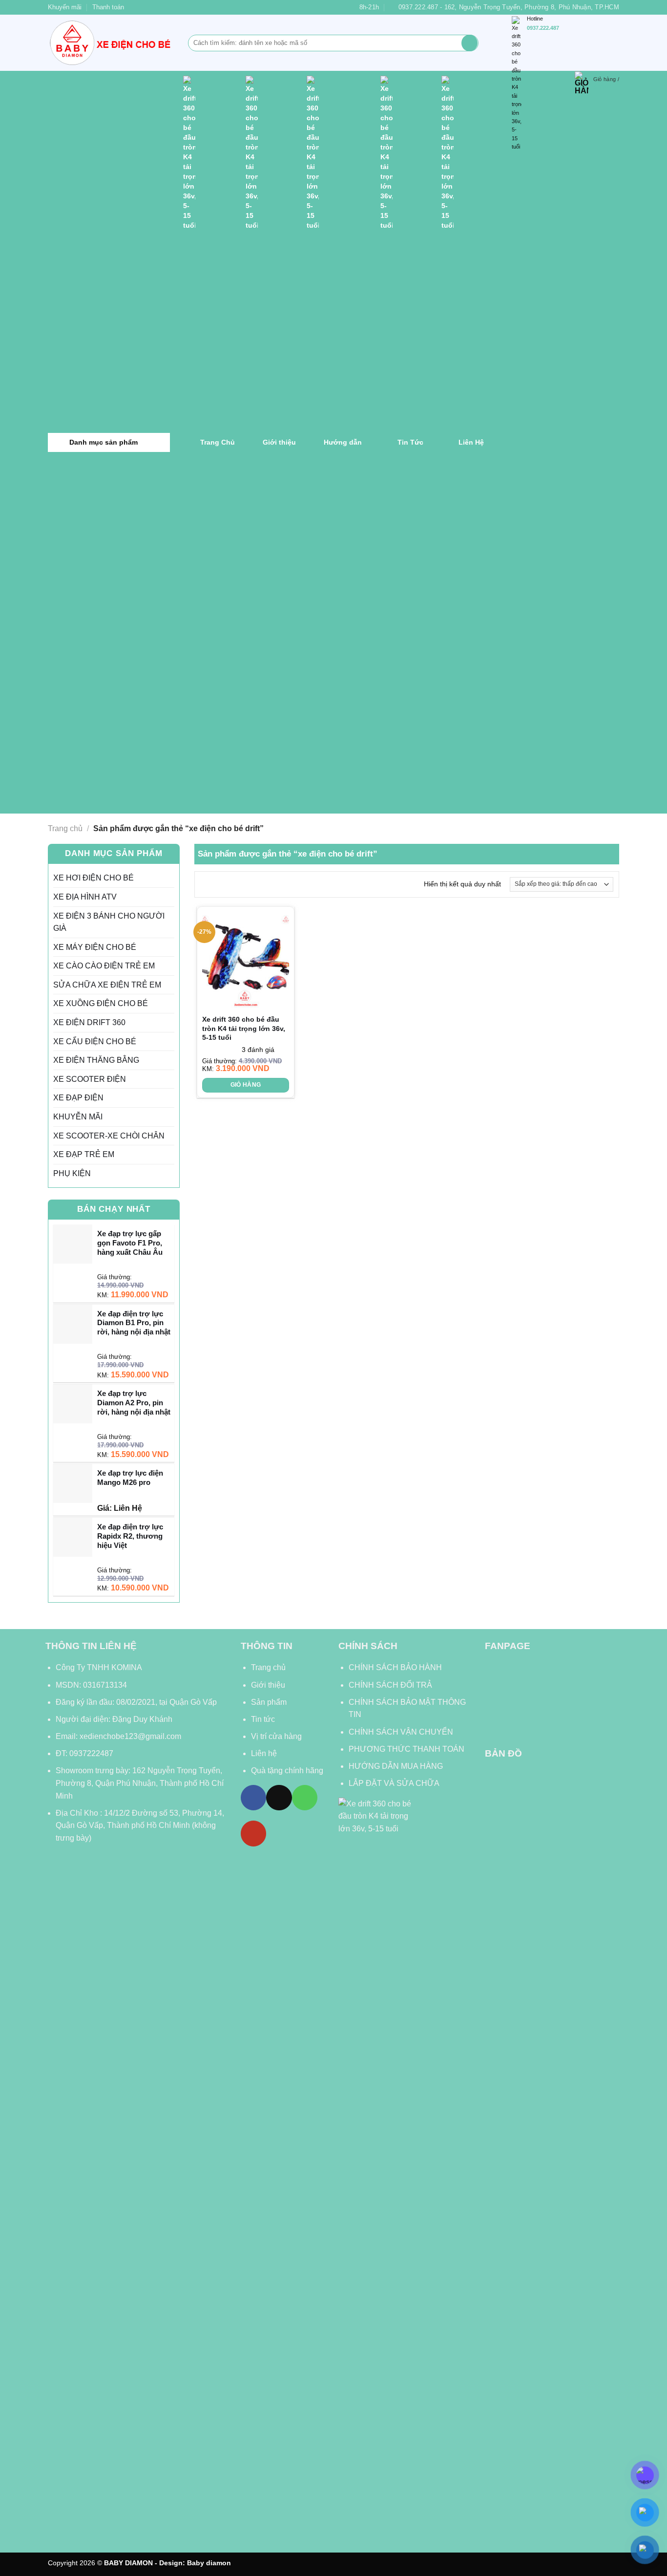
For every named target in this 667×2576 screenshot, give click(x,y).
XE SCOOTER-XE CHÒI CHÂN (109, 1136)
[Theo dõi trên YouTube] (253, 1833)
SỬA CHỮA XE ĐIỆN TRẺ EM (107, 985)
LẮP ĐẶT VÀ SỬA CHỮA (394, 1783)
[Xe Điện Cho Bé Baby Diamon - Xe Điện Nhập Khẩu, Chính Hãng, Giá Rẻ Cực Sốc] (111, 43)
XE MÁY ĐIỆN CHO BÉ (95, 947)
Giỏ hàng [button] (246, 1085)
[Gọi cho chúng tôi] (305, 1798)
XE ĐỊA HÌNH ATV (85, 897)
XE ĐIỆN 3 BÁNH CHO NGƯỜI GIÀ (109, 922)
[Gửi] (469, 43)
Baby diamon (209, 2563)
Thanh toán (108, 7)
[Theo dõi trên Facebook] (253, 1798)
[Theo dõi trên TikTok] (279, 1798)
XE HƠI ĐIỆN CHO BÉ (94, 878)
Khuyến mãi (65, 7)
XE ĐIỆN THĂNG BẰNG (96, 1060)
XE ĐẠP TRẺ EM (84, 1154)
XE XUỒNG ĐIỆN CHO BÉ (101, 1003)
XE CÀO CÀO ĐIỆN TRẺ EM (104, 966)
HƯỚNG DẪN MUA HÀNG (396, 1766)
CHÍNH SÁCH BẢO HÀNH (396, 1667)
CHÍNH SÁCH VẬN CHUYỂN (401, 1732)
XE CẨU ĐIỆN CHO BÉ (95, 1041)
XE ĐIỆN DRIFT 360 (89, 1022)
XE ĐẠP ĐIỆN (78, 1098)
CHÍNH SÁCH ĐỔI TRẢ (390, 1685)
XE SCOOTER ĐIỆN (90, 1079)
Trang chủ (65, 828)
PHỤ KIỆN (72, 1173)
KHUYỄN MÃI (78, 1117)
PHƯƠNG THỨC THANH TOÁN (406, 1749)
